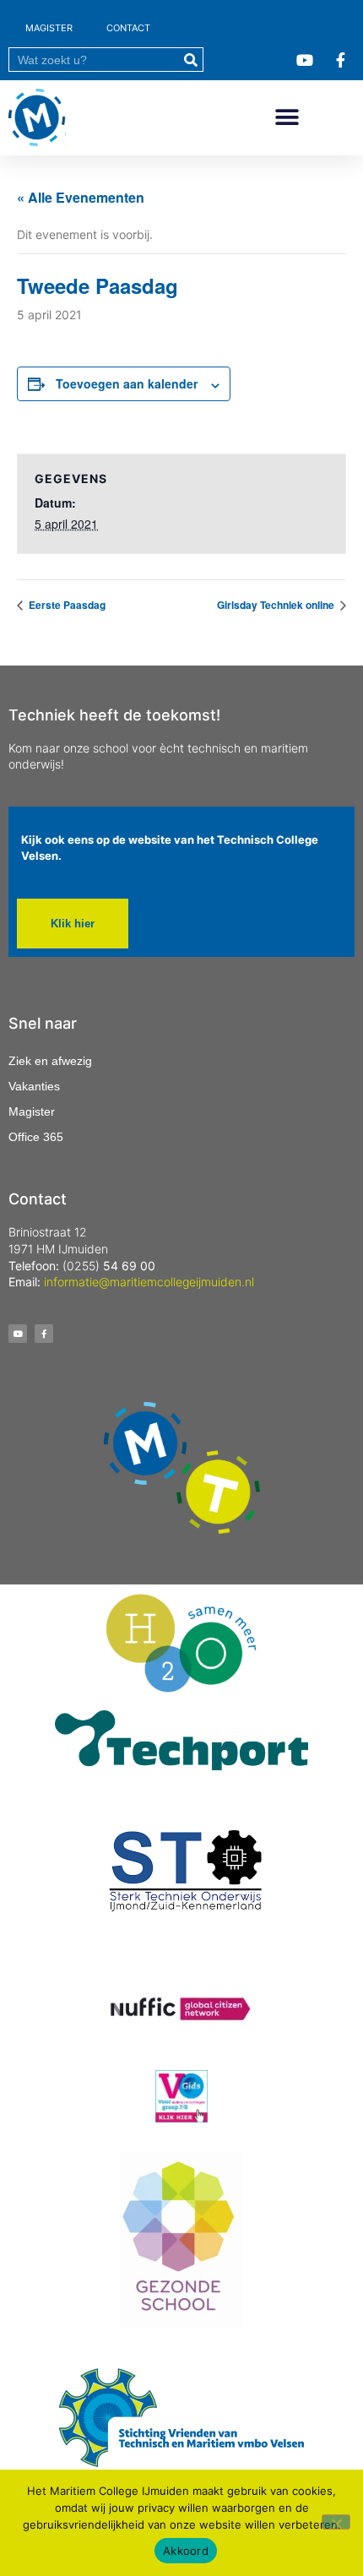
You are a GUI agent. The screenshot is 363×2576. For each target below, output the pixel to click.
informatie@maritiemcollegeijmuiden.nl (149, 1282)
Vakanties (34, 1086)
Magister (32, 1111)
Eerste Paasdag (66, 605)
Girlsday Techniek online (277, 605)
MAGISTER (49, 28)
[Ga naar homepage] (37, 118)
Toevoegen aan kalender (127, 383)
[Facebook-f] (44, 1334)
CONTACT (128, 28)
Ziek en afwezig (50, 1061)
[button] (287, 118)
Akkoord (186, 2551)
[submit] (190, 60)
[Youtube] (18, 1334)
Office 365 (36, 1137)
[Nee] (336, 2522)
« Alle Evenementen (81, 197)
